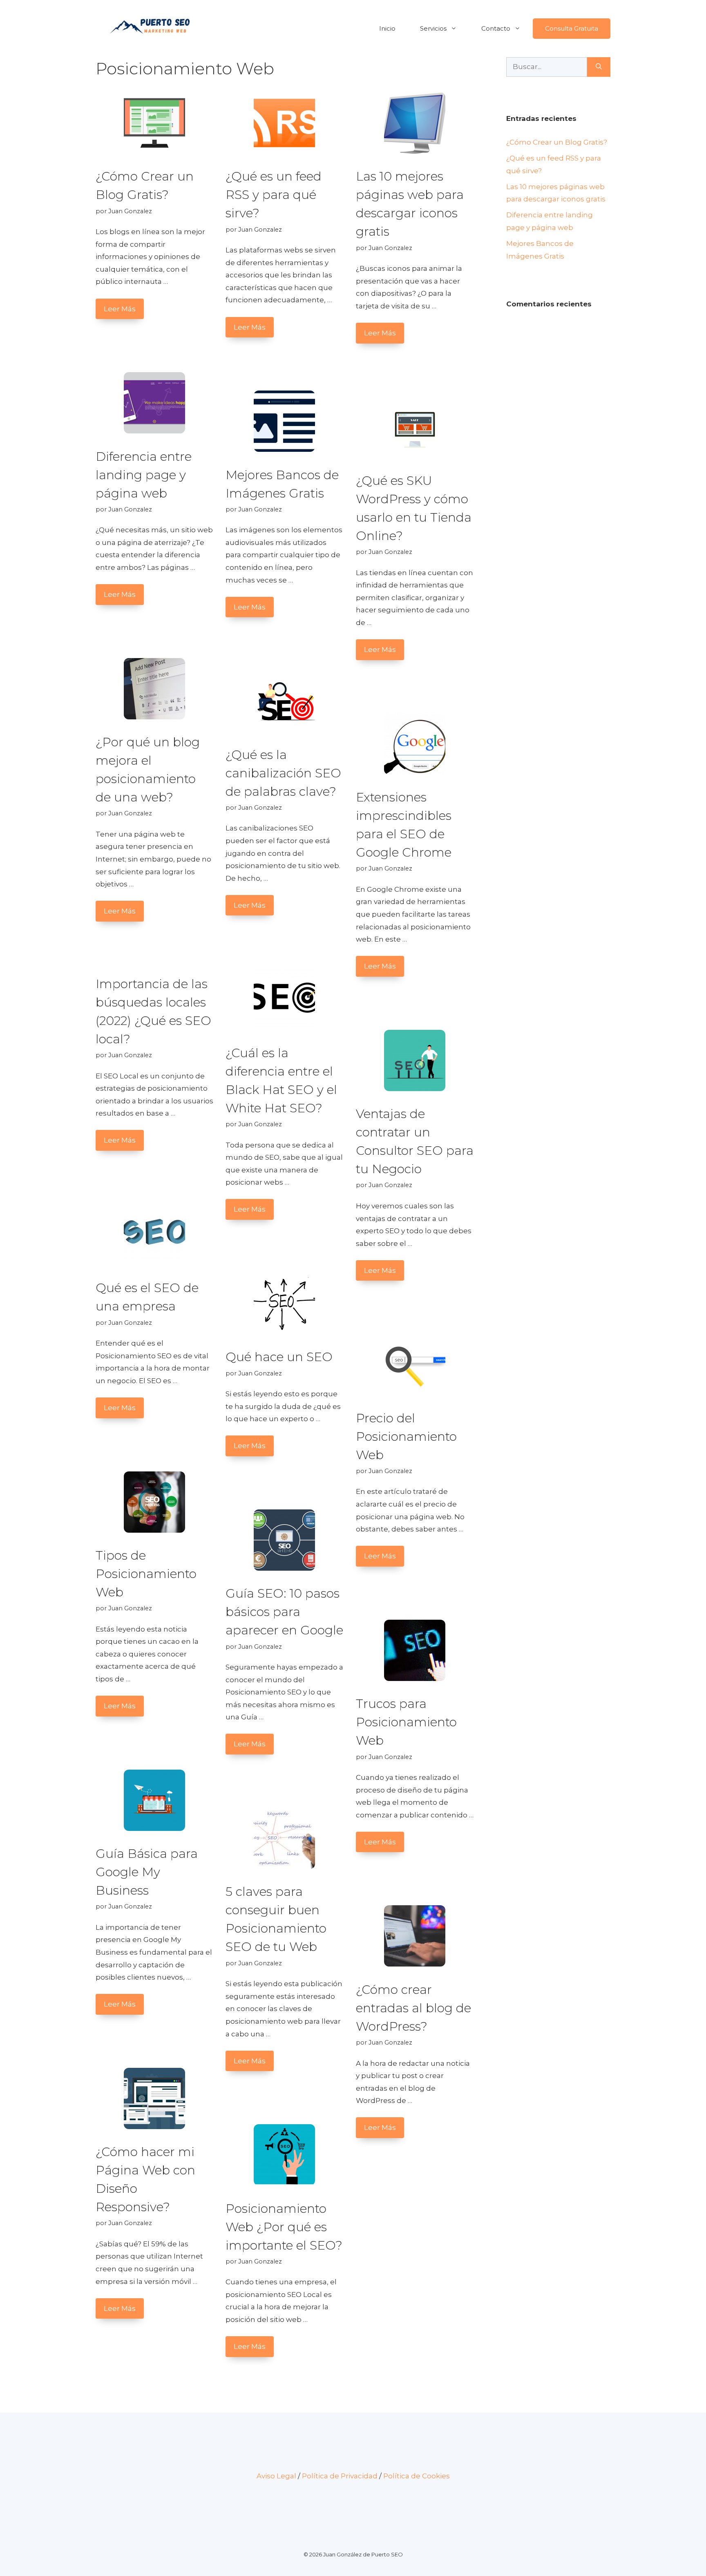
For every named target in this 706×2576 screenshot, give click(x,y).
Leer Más (120, 309)
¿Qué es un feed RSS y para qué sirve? (274, 195)
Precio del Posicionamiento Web (406, 1436)
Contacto (496, 28)
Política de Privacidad (340, 2476)
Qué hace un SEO (279, 1357)
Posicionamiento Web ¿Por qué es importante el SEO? (284, 2227)
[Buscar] (599, 67)
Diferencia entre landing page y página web (144, 475)
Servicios (433, 28)
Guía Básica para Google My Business (147, 1872)
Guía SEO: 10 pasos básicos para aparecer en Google (284, 1612)
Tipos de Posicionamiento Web (146, 1574)
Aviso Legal (276, 2476)
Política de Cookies (417, 2476)
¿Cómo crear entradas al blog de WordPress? (413, 2008)
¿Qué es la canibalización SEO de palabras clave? (283, 773)
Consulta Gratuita (572, 28)
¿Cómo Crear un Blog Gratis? (557, 142)
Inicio (387, 28)
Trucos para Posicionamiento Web (406, 1722)
